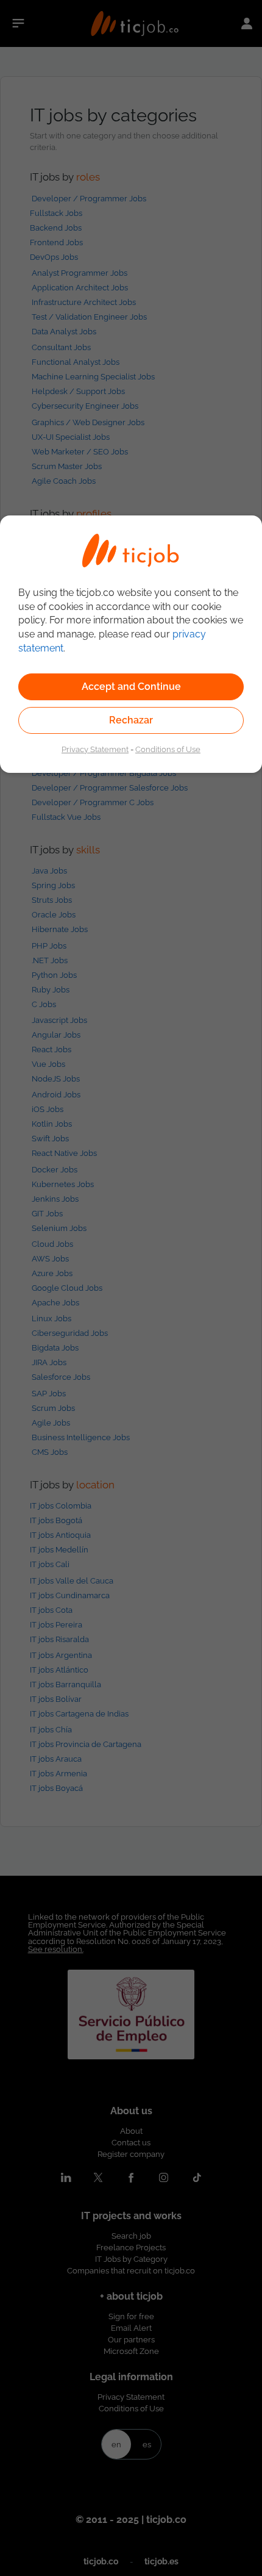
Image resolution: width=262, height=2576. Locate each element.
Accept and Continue (131, 687)
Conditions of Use (168, 749)
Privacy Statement (95, 749)
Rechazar (131, 720)
